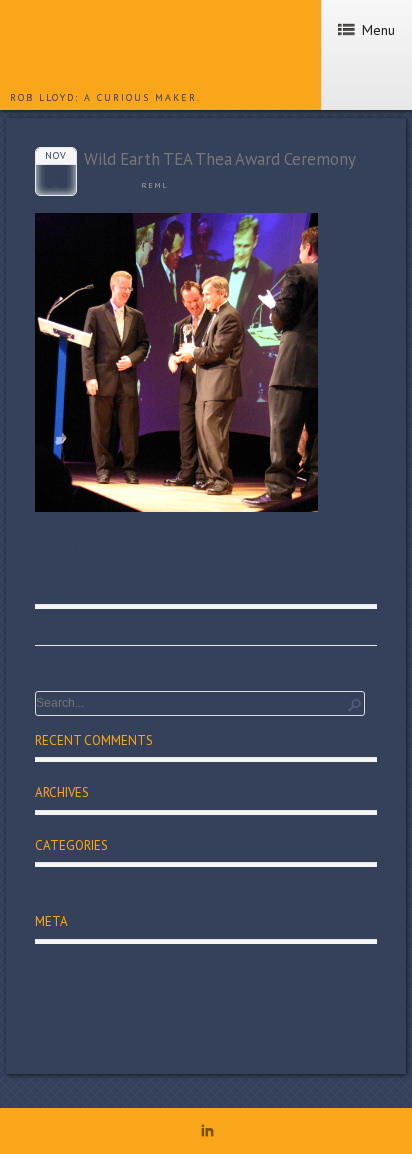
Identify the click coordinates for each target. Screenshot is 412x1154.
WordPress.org (79, 1032)
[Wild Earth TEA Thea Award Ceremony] (176, 507)
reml (154, 185)
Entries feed (71, 984)
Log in (53, 961)
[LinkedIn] (207, 1134)
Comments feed (83, 1008)
